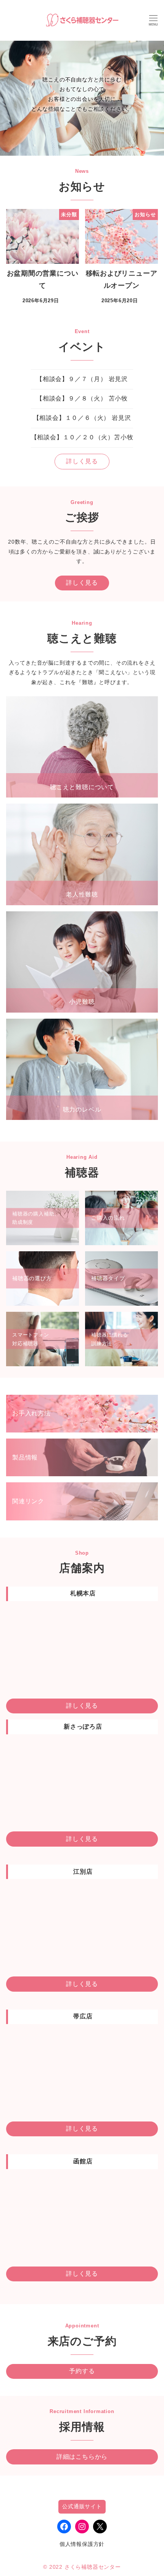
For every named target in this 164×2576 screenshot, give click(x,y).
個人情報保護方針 (82, 2544)
